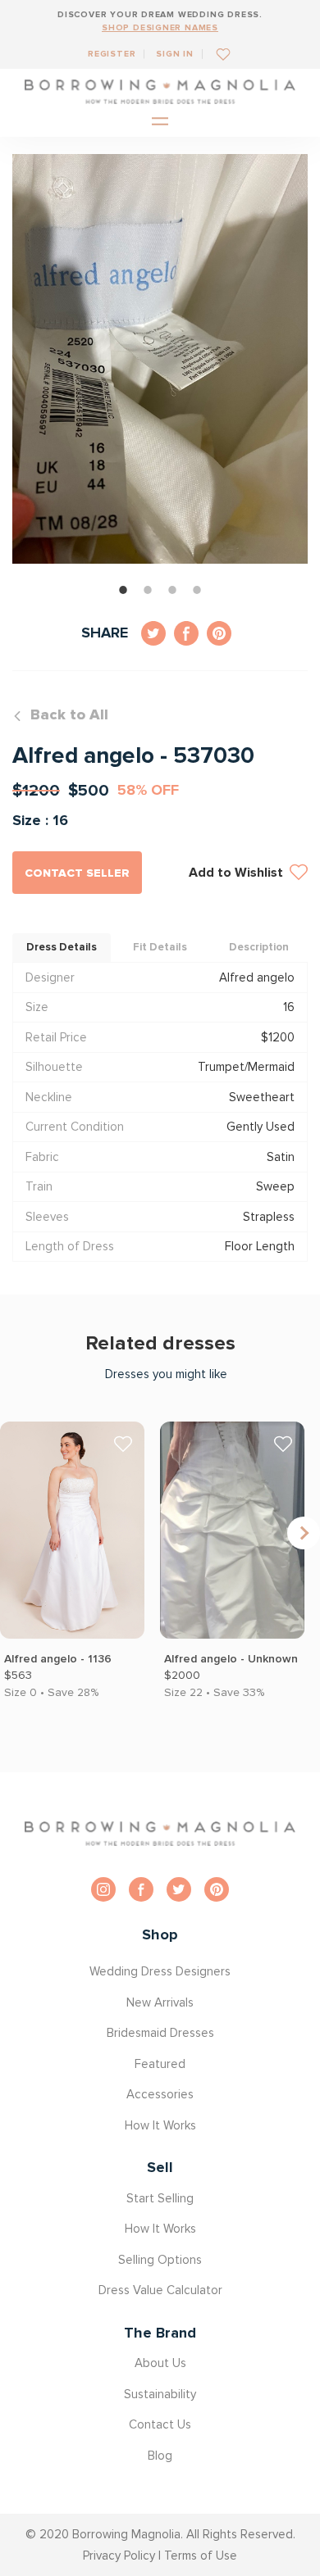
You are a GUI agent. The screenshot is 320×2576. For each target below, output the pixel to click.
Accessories (160, 2094)
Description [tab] (259, 947)
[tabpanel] (160, 359)
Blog (160, 2456)
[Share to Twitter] (153, 633)
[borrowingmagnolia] (160, 92)
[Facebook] (141, 1889)
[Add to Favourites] (217, 54)
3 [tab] (172, 590)
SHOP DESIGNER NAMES (160, 27)
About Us (160, 2363)
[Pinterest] (217, 1889)
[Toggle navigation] (160, 122)
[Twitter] (179, 1889)
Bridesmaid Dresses (160, 2033)
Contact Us (160, 2424)
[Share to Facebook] (186, 633)
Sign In (175, 54)
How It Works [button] (160, 2125)
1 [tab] (123, 590)
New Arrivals (160, 2002)
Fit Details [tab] (160, 947)
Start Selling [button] (160, 2198)
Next (304, 1533)
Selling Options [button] (160, 2260)
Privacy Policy (119, 2556)
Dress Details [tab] (62, 947)
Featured (160, 2064)
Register (112, 54)
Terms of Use (201, 2556)
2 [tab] (148, 590)
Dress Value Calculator (160, 2290)
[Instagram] (103, 1889)
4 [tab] (197, 590)
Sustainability (160, 2394)
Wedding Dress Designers (160, 1971)
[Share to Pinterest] (219, 633)
